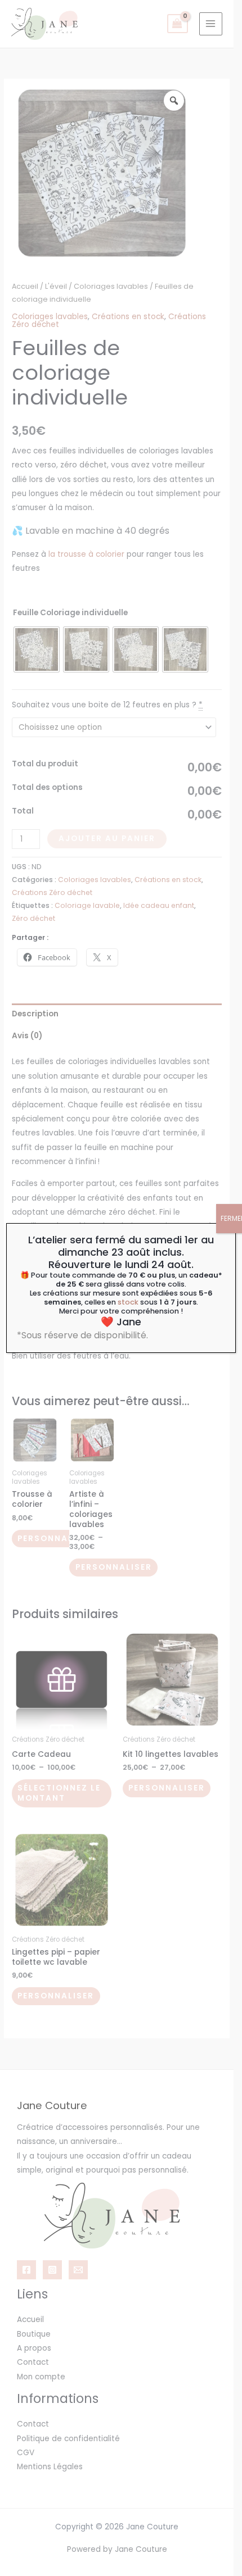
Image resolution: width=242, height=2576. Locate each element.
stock (128, 1302)
